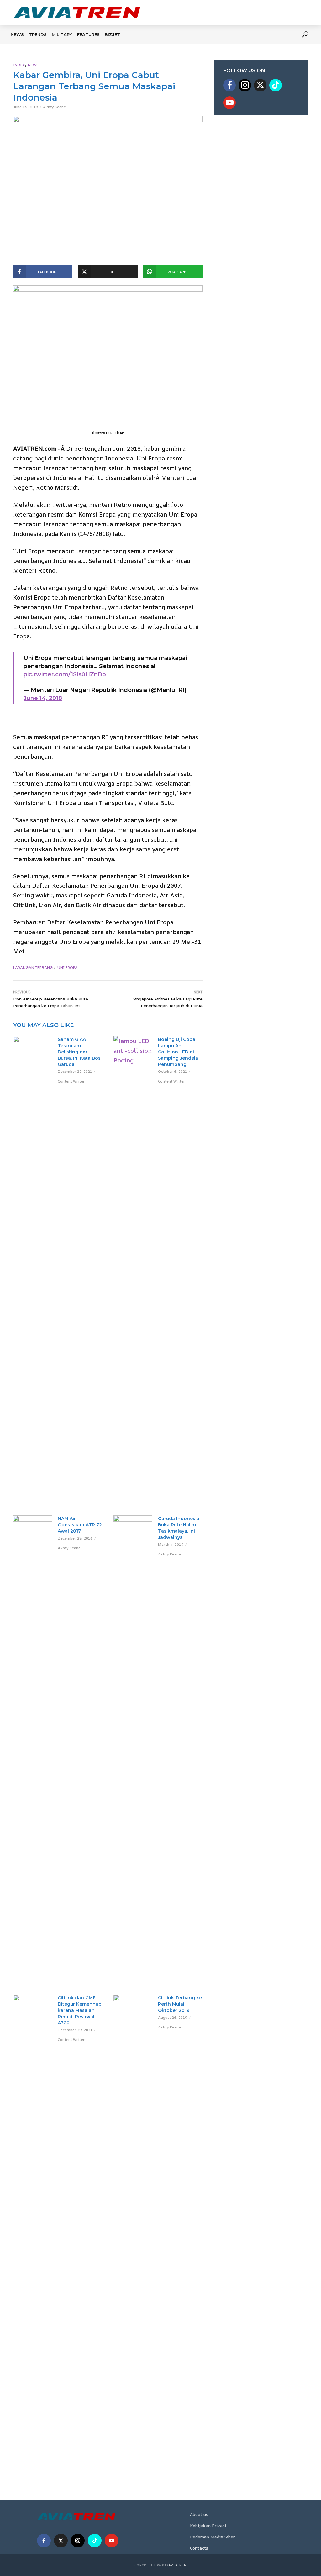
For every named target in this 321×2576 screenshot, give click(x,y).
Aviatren (178, 2565)
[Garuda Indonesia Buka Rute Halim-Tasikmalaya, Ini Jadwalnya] (133, 1750)
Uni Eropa (68, 967)
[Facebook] (229, 85)
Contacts (199, 2548)
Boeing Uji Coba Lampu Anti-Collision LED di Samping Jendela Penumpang (178, 1052)
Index (19, 65)
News (17, 34)
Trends (38, 34)
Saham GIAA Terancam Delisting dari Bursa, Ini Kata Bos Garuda (79, 1052)
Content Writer (71, 1081)
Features (88, 34)
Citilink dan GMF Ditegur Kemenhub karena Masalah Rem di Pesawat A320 (80, 2010)
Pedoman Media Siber (212, 2537)
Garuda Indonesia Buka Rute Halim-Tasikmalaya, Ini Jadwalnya (179, 1528)
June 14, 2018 (43, 698)
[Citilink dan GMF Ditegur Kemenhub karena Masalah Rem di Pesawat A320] (33, 2230)
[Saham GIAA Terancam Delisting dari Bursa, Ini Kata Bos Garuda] (33, 1047)
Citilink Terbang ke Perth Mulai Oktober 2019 (180, 2004)
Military (62, 34)
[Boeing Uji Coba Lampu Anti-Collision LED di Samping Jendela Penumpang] (133, 1271)
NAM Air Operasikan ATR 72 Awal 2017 (80, 1525)
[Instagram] (245, 85)
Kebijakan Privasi (208, 2525)
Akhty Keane (54, 107)
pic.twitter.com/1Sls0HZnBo (65, 674)
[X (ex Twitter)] (260, 85)
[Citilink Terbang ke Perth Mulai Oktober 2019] (133, 2230)
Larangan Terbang (33, 967)
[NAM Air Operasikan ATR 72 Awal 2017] (33, 1750)
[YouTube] (229, 103)
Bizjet (112, 34)
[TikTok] (276, 85)
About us (199, 2514)
